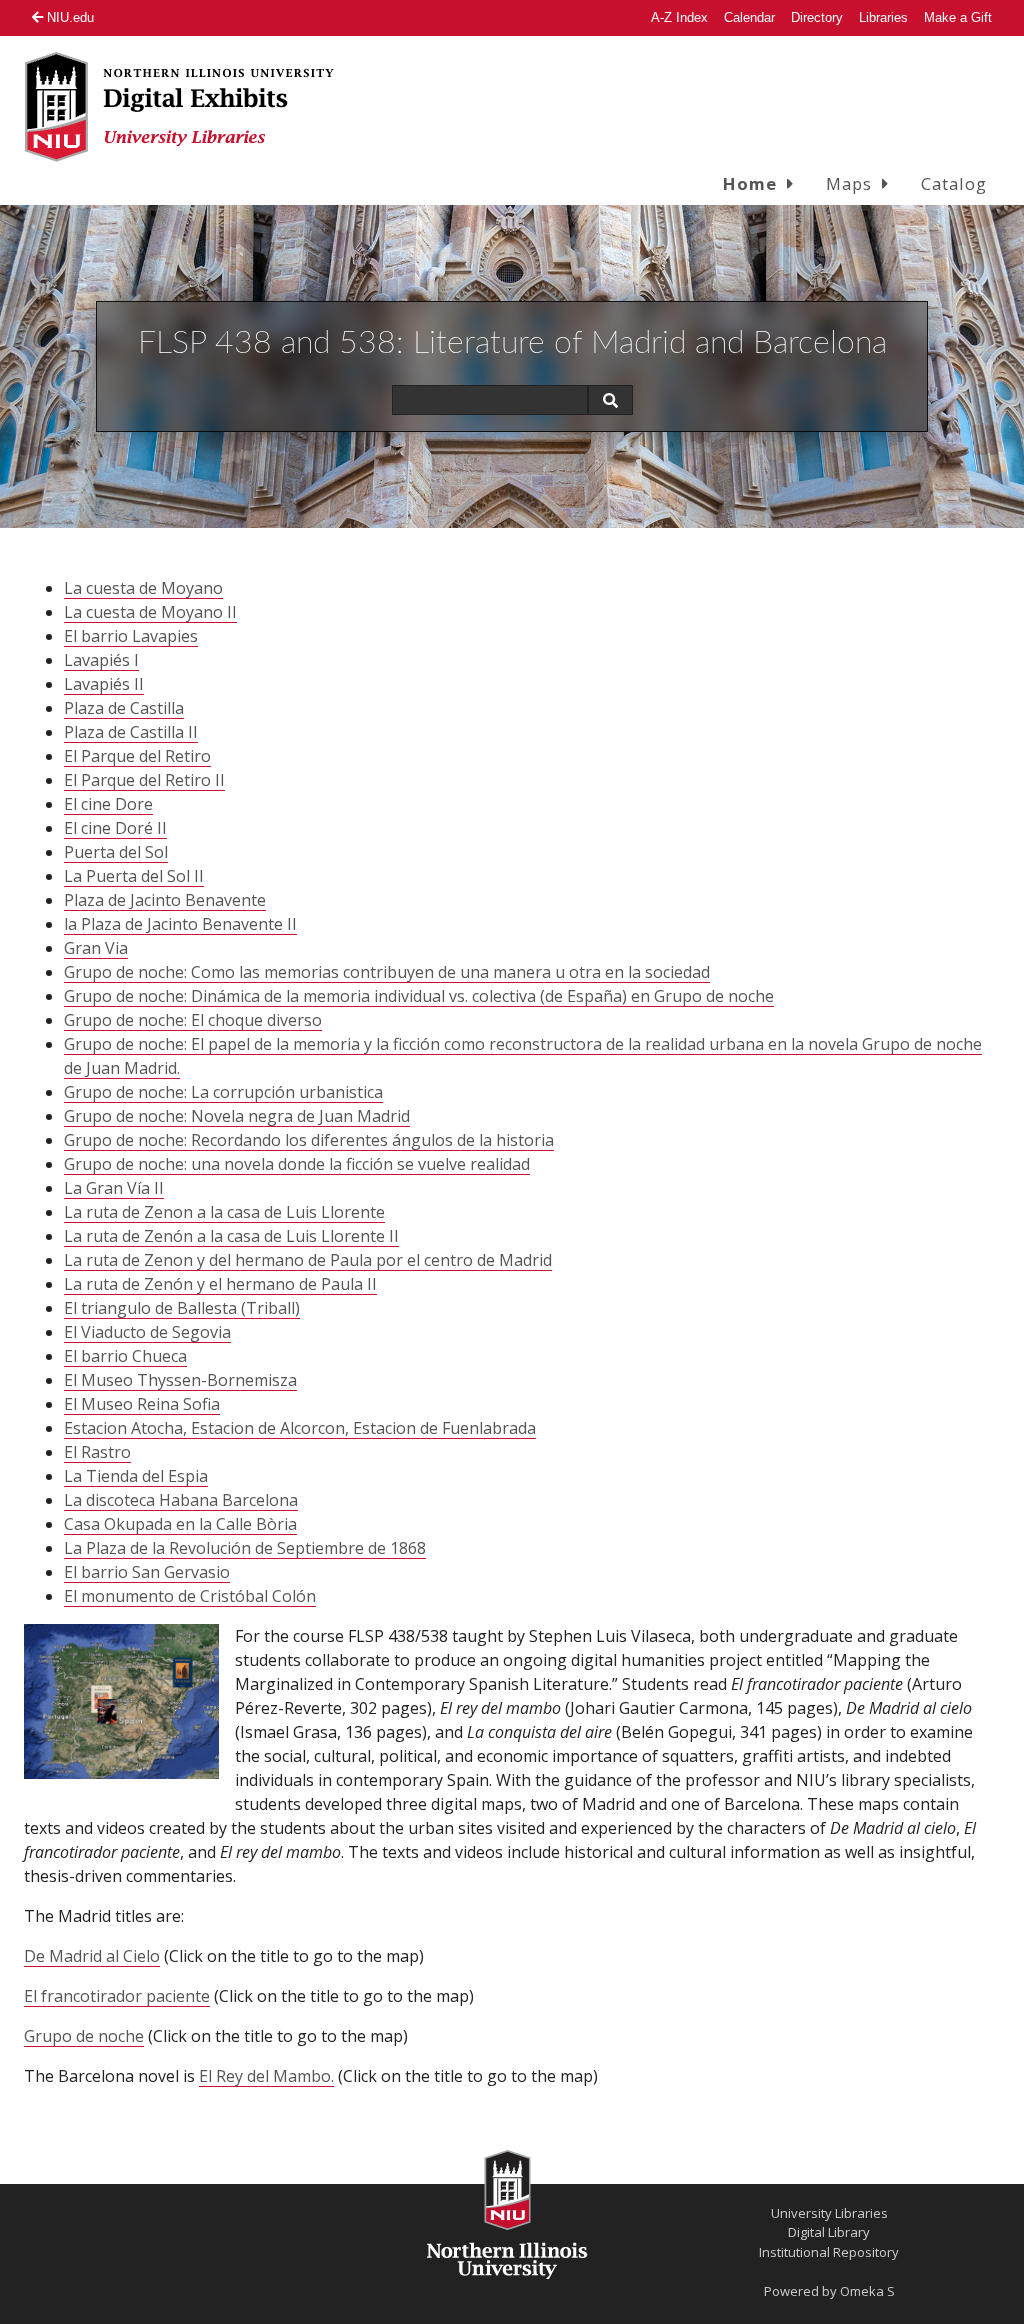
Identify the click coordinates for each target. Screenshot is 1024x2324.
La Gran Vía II (114, 1188)
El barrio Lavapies (131, 636)
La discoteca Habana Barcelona (181, 1500)
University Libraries (829, 2213)
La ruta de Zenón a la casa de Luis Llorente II (231, 1236)
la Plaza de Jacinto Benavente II (180, 924)
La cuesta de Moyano (143, 588)
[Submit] (610, 400)
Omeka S (867, 2291)
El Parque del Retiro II (144, 780)
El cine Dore (108, 804)
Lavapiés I (101, 660)
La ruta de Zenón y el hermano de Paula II (220, 1284)
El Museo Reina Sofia (142, 1404)
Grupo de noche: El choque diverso (193, 1020)
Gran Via (96, 948)
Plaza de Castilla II (131, 732)
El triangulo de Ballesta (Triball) (182, 1308)
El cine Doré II (115, 828)
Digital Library (829, 2232)
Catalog (954, 183)
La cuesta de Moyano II (150, 612)
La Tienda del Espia (136, 1476)
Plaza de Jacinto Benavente (165, 900)
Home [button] (750, 183)
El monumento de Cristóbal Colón (190, 1596)
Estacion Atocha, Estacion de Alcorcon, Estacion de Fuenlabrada (300, 1428)
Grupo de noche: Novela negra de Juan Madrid (237, 1116)
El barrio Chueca (125, 1356)
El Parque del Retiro (137, 756)
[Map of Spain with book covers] (121, 1701)
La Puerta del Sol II (134, 876)
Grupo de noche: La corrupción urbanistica (223, 1092)
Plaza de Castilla (124, 708)
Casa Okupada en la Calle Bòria (180, 1524)
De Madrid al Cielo (92, 1956)
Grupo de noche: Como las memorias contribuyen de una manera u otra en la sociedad (387, 972)
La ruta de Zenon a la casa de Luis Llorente (224, 1212)
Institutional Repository (829, 2252)
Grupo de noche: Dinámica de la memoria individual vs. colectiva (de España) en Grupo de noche (419, 996)
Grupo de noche (84, 2036)
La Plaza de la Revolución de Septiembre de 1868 (245, 1548)
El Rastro (97, 1452)
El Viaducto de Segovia (147, 1332)
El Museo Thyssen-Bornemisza (180, 1380)
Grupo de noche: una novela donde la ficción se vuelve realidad (297, 1164)
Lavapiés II (104, 684)
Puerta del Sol (116, 852)
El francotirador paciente (117, 1996)
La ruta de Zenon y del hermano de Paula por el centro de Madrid (308, 1260)
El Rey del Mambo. (266, 2076)
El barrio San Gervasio (147, 1572)
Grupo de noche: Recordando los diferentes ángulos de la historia (309, 1140)
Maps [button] (849, 183)
